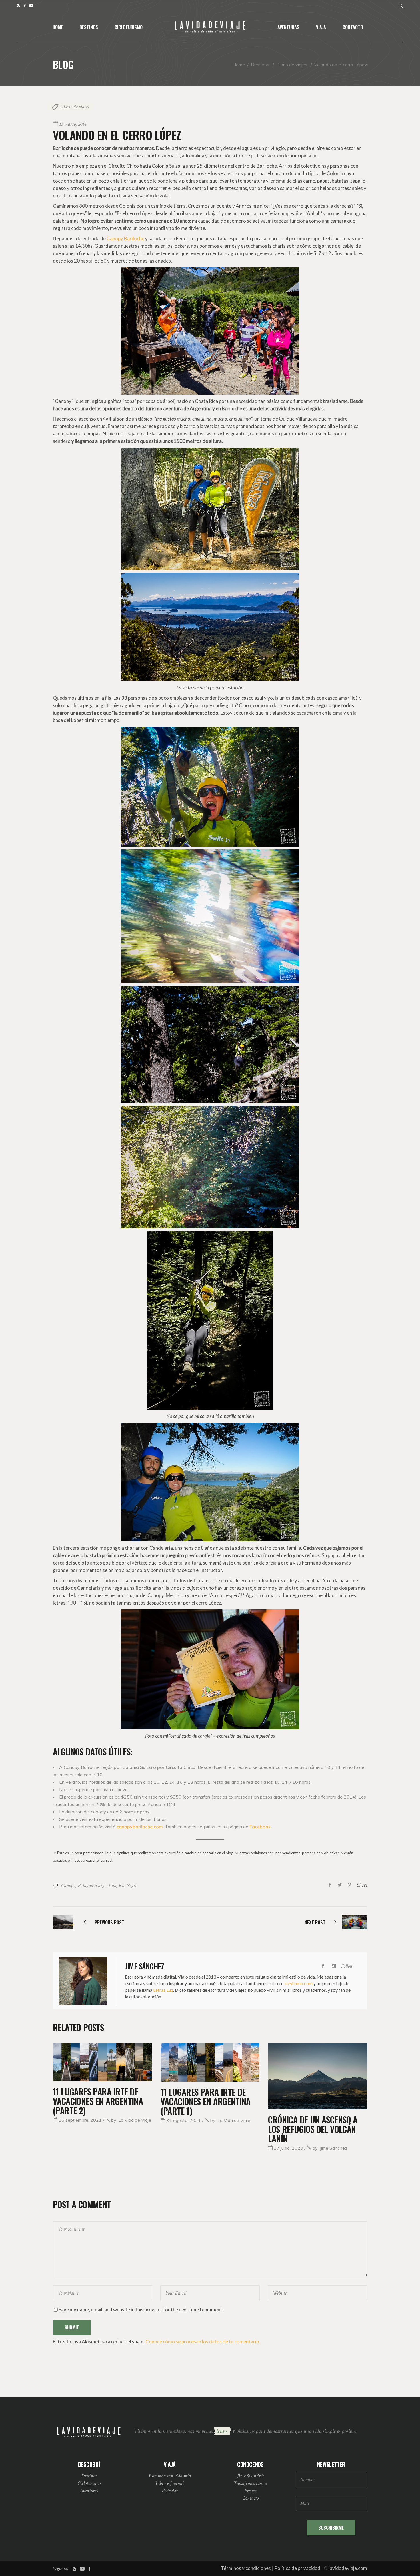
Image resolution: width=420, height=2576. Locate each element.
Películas (170, 2491)
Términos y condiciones (246, 2568)
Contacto (250, 2498)
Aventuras (89, 2491)
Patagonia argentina (97, 1886)
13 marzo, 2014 (73, 124)
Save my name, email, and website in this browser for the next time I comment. (141, 2310)
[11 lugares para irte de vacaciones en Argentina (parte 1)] (210, 2062)
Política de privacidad (297, 2568)
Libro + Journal (170, 2483)
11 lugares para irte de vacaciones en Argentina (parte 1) (206, 2101)
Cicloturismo (89, 2483)
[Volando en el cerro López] (83, 1981)
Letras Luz (163, 1990)
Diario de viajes (292, 65)
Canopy (68, 1886)
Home (239, 65)
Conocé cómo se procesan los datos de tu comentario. (203, 2342)
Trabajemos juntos (250, 2483)
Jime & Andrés (250, 2476)
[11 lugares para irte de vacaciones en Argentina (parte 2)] (102, 2062)
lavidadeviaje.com (348, 2568)
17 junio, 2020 (288, 2148)
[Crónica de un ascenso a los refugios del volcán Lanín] (318, 2076)
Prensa (250, 2491)
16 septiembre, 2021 (80, 2120)
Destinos (260, 65)
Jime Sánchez (330, 2148)
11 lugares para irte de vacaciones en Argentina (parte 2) (98, 2101)
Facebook (260, 1827)
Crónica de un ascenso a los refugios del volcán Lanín (313, 2129)
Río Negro (128, 1886)
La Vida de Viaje (131, 2120)
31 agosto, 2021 (184, 2120)
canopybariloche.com (140, 1827)
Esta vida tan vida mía (170, 2476)
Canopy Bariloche (125, 238)
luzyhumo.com (298, 1983)
